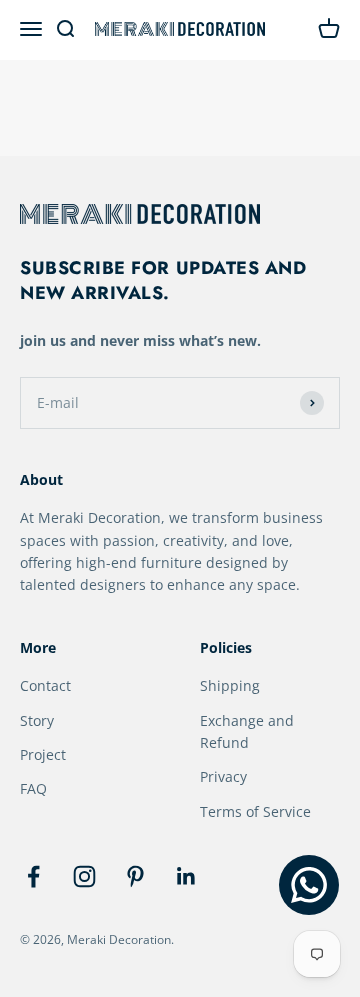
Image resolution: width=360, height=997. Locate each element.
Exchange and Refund (247, 731)
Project (43, 754)
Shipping (230, 685)
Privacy (223, 776)
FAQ (33, 788)
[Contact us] (309, 885)
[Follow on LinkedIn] (186, 876)
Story (37, 720)
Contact (45, 685)
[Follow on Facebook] (33, 876)
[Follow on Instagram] (84, 876)
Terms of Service (255, 811)
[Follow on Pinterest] (135, 876)
